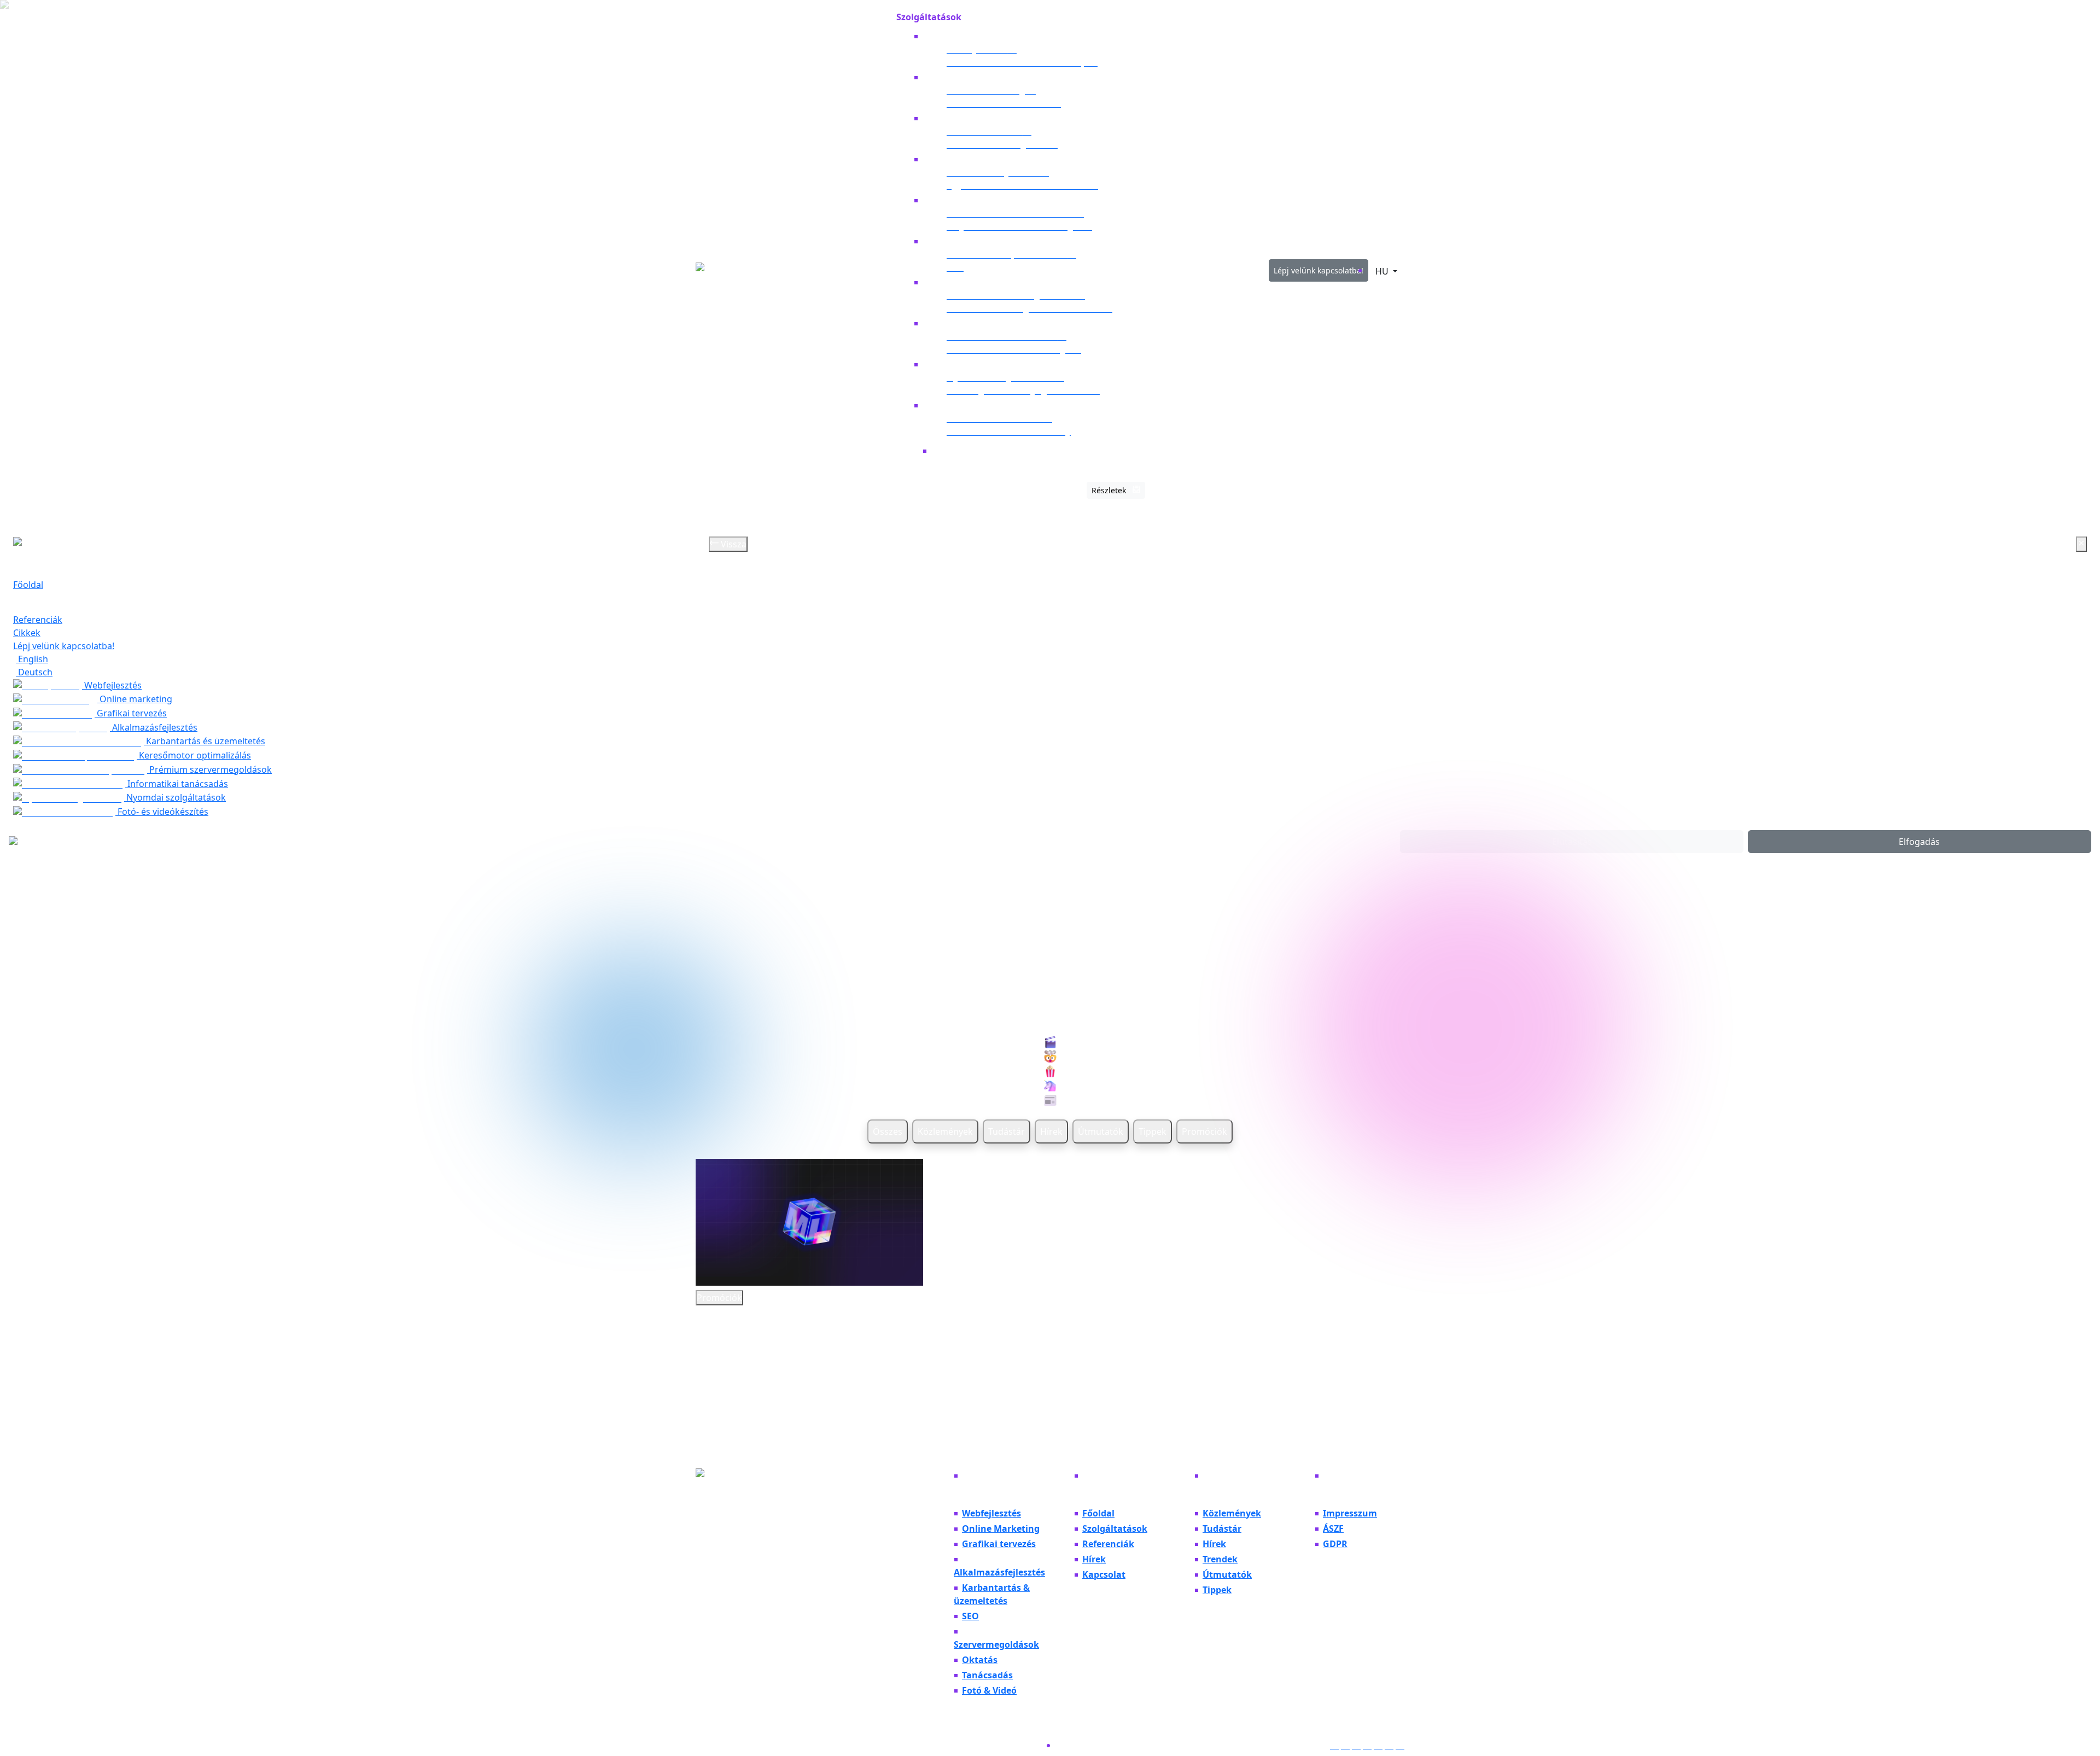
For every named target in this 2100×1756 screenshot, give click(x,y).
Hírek (1051, 1131)
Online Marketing (1001, 1529)
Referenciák (1186, 21)
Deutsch (34, 672)
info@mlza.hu (724, 1514)
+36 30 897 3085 (728, 1501)
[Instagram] (1334, 1745)
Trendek (1220, 1559)
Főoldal (876, 21)
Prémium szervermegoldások (209, 769)
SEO (970, 1616)
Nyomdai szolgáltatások (175, 797)
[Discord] (1367, 1745)
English (32, 659)
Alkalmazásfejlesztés (154, 727)
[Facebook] (1345, 1745)
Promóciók (1204, 1131)
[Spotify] (1400, 1745)
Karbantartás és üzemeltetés (205, 741)
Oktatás (980, 1660)
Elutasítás (1572, 842)
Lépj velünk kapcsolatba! (1319, 270)
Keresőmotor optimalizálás (194, 755)
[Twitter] (1389, 1745)
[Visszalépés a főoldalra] (764, 270)
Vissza (733, 544)
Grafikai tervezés (131, 713)
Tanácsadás (987, 1675)
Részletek (1110, 490)
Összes (888, 1131)
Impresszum (1350, 1513)
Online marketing (135, 699)
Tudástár (1007, 1131)
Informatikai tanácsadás (177, 784)
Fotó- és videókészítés (162, 812)
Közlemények (945, 1131)
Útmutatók (1101, 1131)
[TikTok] (1378, 1745)
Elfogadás (1919, 842)
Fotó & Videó (989, 1690)
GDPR (1335, 1544)
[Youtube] (1356, 1745)
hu (1383, 271)
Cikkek (1236, 21)
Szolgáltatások (43, 598)
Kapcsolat (1104, 1574)
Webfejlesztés (112, 685)
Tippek (1153, 1131)
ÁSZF (1333, 1529)
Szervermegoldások (996, 1644)
